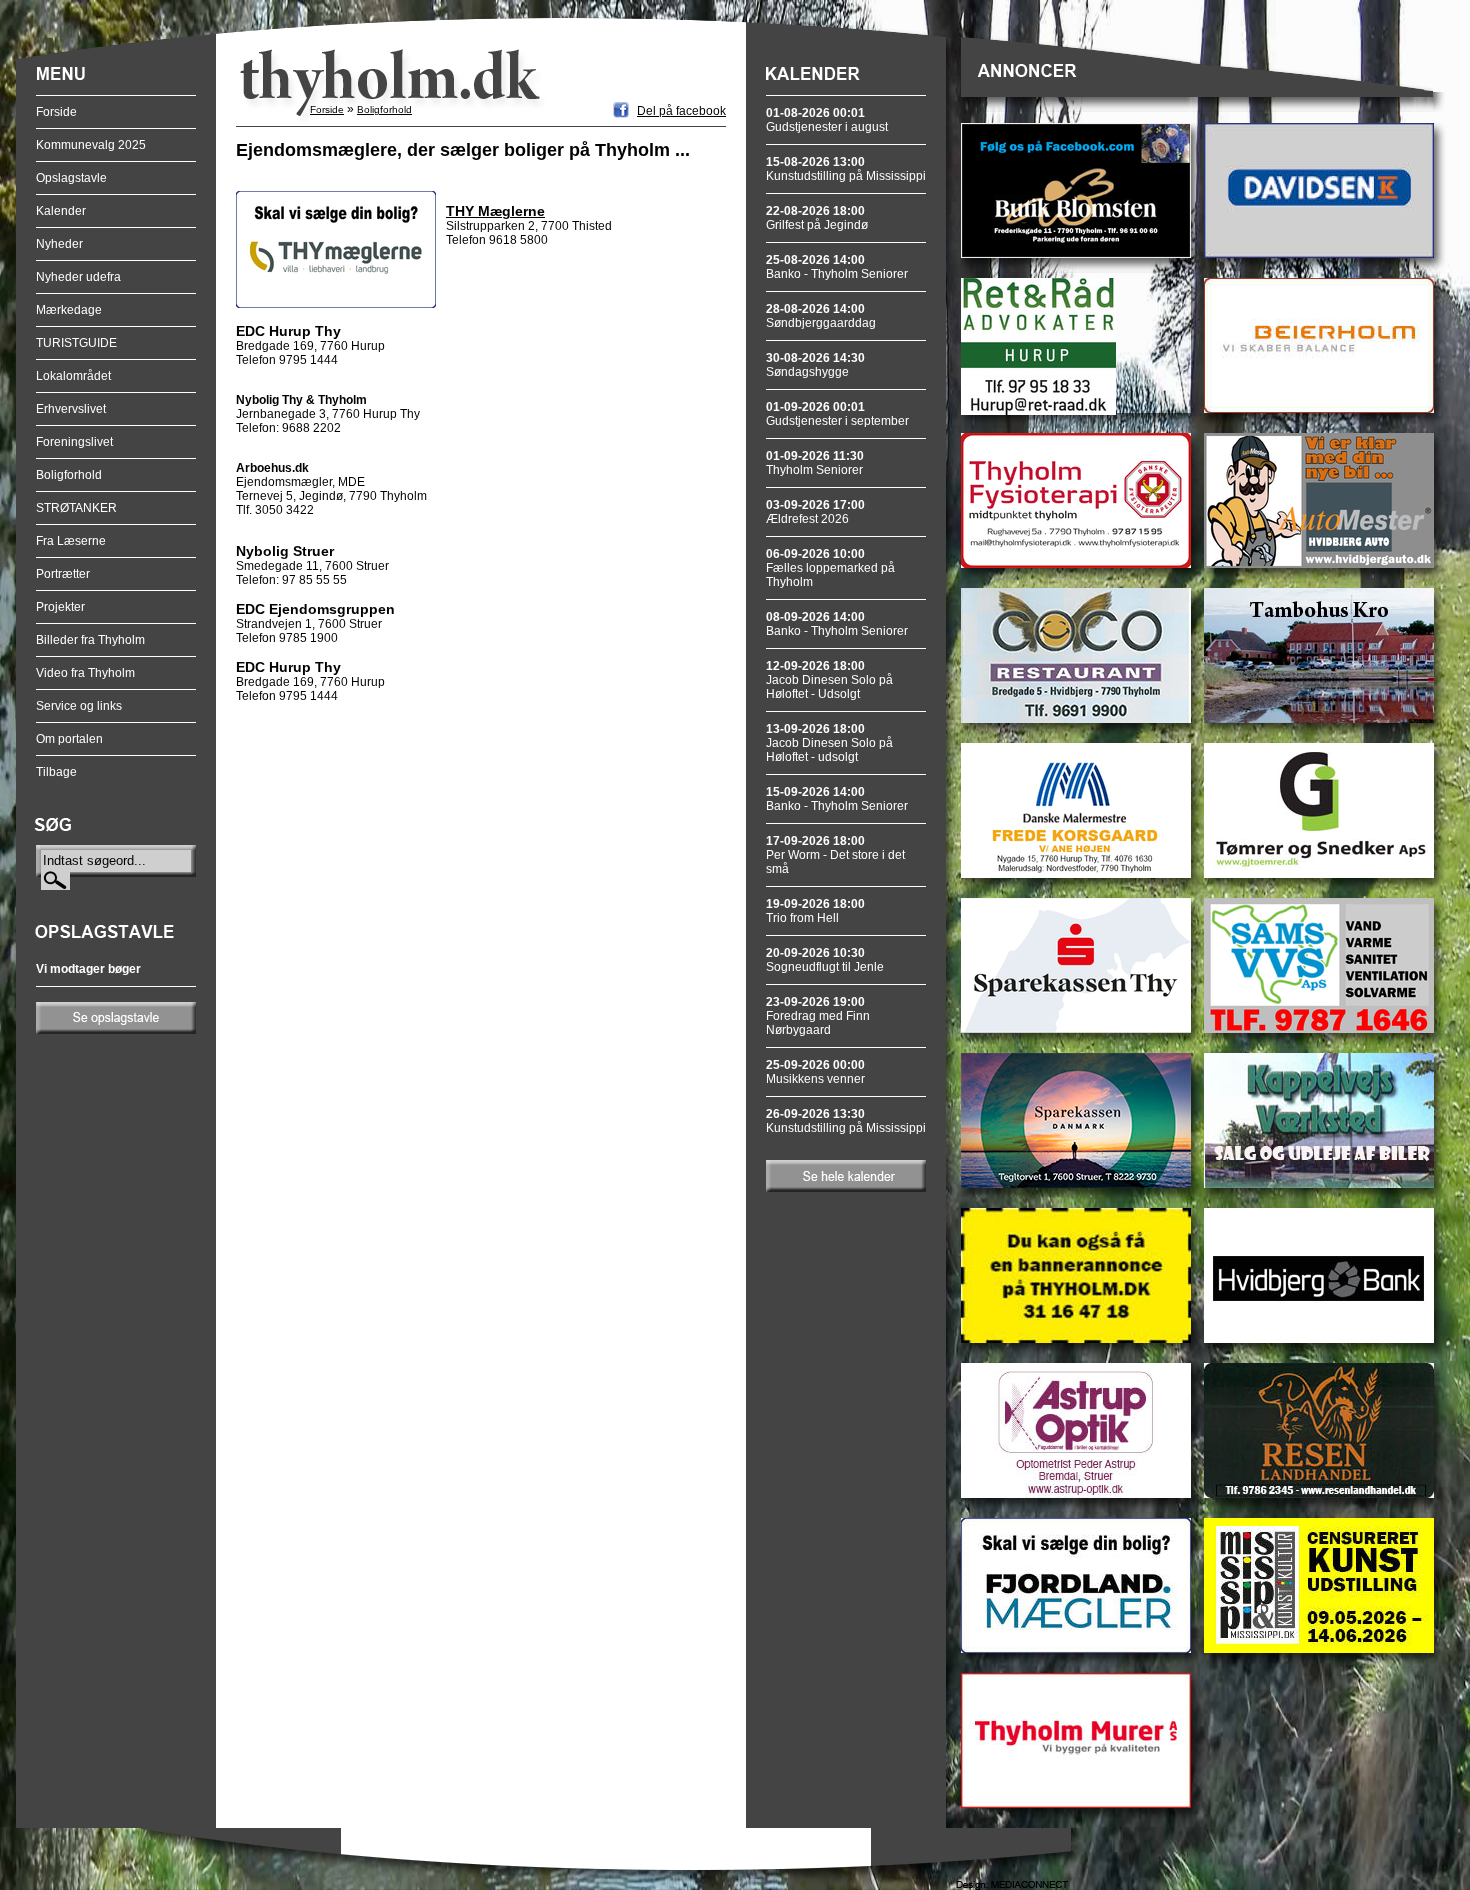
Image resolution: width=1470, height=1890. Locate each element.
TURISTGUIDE (76, 343)
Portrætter (63, 574)
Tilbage (56, 772)
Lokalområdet (73, 376)
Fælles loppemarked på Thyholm (830, 568)
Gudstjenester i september (837, 414)
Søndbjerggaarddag (821, 316)
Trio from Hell (815, 911)
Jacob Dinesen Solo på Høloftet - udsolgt (829, 743)
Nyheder (59, 244)
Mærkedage (69, 310)
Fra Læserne (71, 541)
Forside (56, 112)
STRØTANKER (76, 508)
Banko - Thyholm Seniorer (837, 267)
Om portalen (69, 739)
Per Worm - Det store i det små (835, 855)
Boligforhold (69, 475)
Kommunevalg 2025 (91, 145)
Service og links (79, 706)
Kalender (61, 211)
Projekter (60, 607)
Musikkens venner (815, 1072)
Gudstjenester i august (827, 120)
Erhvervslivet (71, 409)
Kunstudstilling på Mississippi (846, 169)
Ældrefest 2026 (815, 512)
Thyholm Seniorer (815, 463)
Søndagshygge (815, 365)
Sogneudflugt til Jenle (825, 960)
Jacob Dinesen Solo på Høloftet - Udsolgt (829, 680)
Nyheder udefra (78, 277)
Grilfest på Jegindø (817, 218)
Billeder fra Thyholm (90, 640)
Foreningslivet (74, 442)
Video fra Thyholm (85, 673)
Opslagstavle (71, 178)
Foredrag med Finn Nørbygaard (818, 1016)
